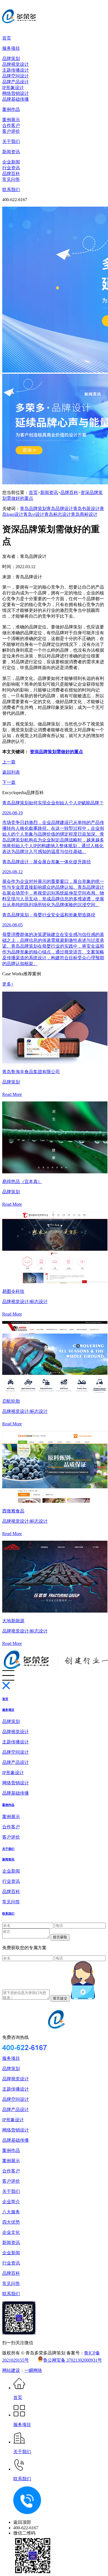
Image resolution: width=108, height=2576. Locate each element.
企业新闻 (11, 162)
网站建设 (11, 2370)
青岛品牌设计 (60, 509)
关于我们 (11, 141)
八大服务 (11, 2212)
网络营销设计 (16, 93)
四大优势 (11, 2222)
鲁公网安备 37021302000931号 (73, 2360)
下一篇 (9, 782)
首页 (7, 38)
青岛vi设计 (34, 514)
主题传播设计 (16, 70)
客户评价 (11, 131)
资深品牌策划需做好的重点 (56, 752)
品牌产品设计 (16, 82)
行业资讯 (11, 168)
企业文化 (11, 2232)
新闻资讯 (11, 152)
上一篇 (9, 762)
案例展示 (11, 120)
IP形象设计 (13, 88)
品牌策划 (11, 59)
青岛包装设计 (86, 509)
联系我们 (11, 190)
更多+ (8, 984)
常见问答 (11, 179)
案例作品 (11, 109)
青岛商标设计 (84, 514)
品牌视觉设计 (16, 64)
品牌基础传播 (16, 99)
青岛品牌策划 (33, 509)
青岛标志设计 (58, 514)
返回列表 (11, 772)
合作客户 (11, 125)
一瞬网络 (33, 2370)
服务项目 (11, 48)
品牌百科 (11, 174)
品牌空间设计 (16, 76)
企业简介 (11, 2202)
